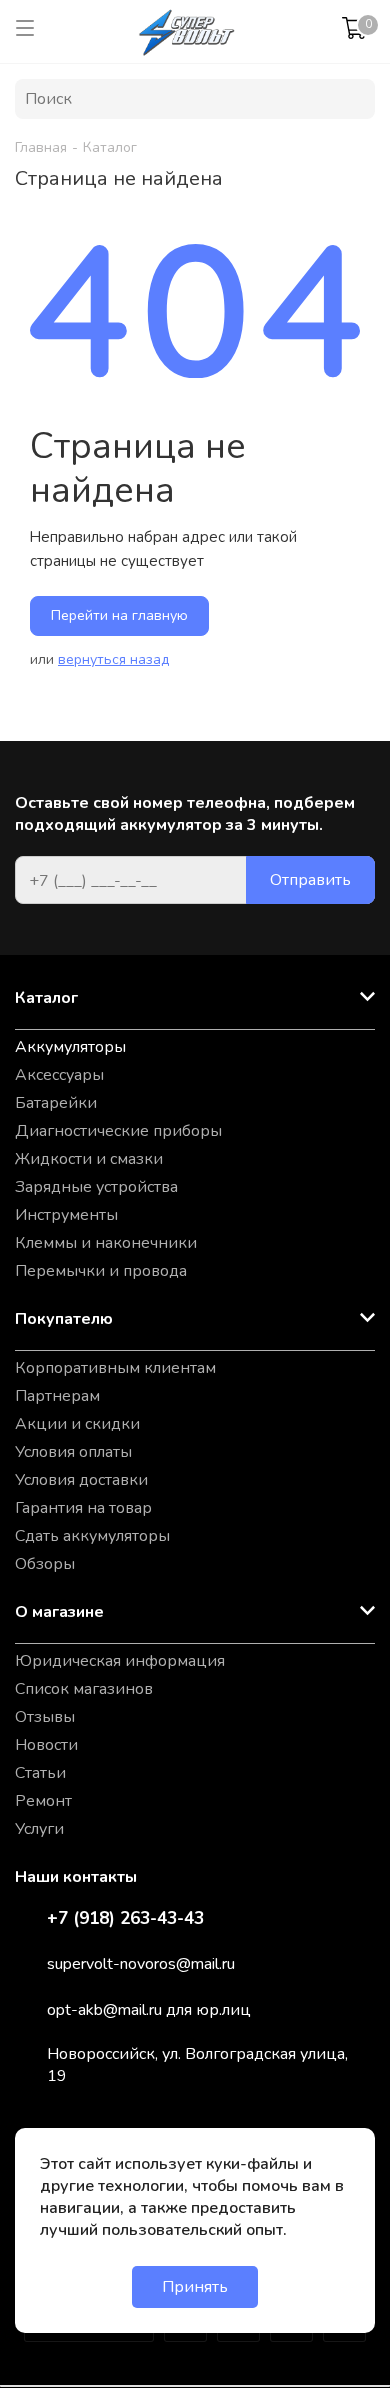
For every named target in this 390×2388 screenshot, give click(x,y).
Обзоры (45, 1564)
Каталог (46, 998)
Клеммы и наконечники (106, 1243)
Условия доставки (81, 1480)
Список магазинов (84, 1689)
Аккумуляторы (70, 1047)
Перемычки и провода (101, 1271)
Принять (195, 2287)
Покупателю (64, 1319)
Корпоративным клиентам (115, 1368)
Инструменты (66, 1215)
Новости (46, 1745)
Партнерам (57, 1396)
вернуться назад (113, 659)
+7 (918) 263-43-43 (125, 1919)
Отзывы (45, 1717)
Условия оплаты (73, 1452)
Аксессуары (59, 1075)
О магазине (59, 1612)
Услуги (39, 1829)
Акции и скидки (77, 1424)
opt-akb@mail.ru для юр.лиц (149, 2010)
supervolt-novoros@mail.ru (141, 1965)
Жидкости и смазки (89, 1159)
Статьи (40, 1773)
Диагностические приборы (118, 1131)
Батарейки (56, 1103)
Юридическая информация (120, 1661)
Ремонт (43, 1801)
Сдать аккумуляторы (92, 1536)
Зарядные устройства (96, 1187)
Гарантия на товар (83, 1508)
